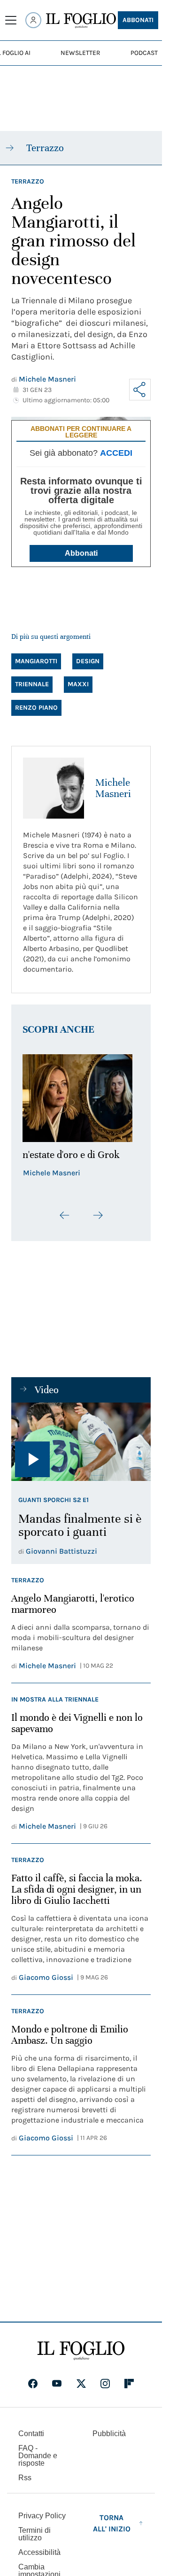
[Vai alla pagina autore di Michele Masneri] (54, 788)
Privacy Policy (42, 2516)
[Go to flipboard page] (129, 2384)
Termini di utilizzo (35, 2534)
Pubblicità (109, 2434)
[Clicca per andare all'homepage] (81, 2351)
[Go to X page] (81, 2384)
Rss (25, 2478)
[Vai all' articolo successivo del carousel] (98, 1215)
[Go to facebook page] (33, 2384)
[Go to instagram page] (105, 2384)
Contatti (31, 2434)
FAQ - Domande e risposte (38, 2456)
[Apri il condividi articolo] (140, 390)
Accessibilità (39, 2552)
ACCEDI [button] (116, 453)
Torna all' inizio (112, 2523)
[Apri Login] (33, 20)
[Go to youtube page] (57, 2384)
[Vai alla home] (81, 21)
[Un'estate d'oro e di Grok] (81, 1098)
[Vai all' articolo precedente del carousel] (65, 1215)
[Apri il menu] (11, 20)
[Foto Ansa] (81, 1442)
